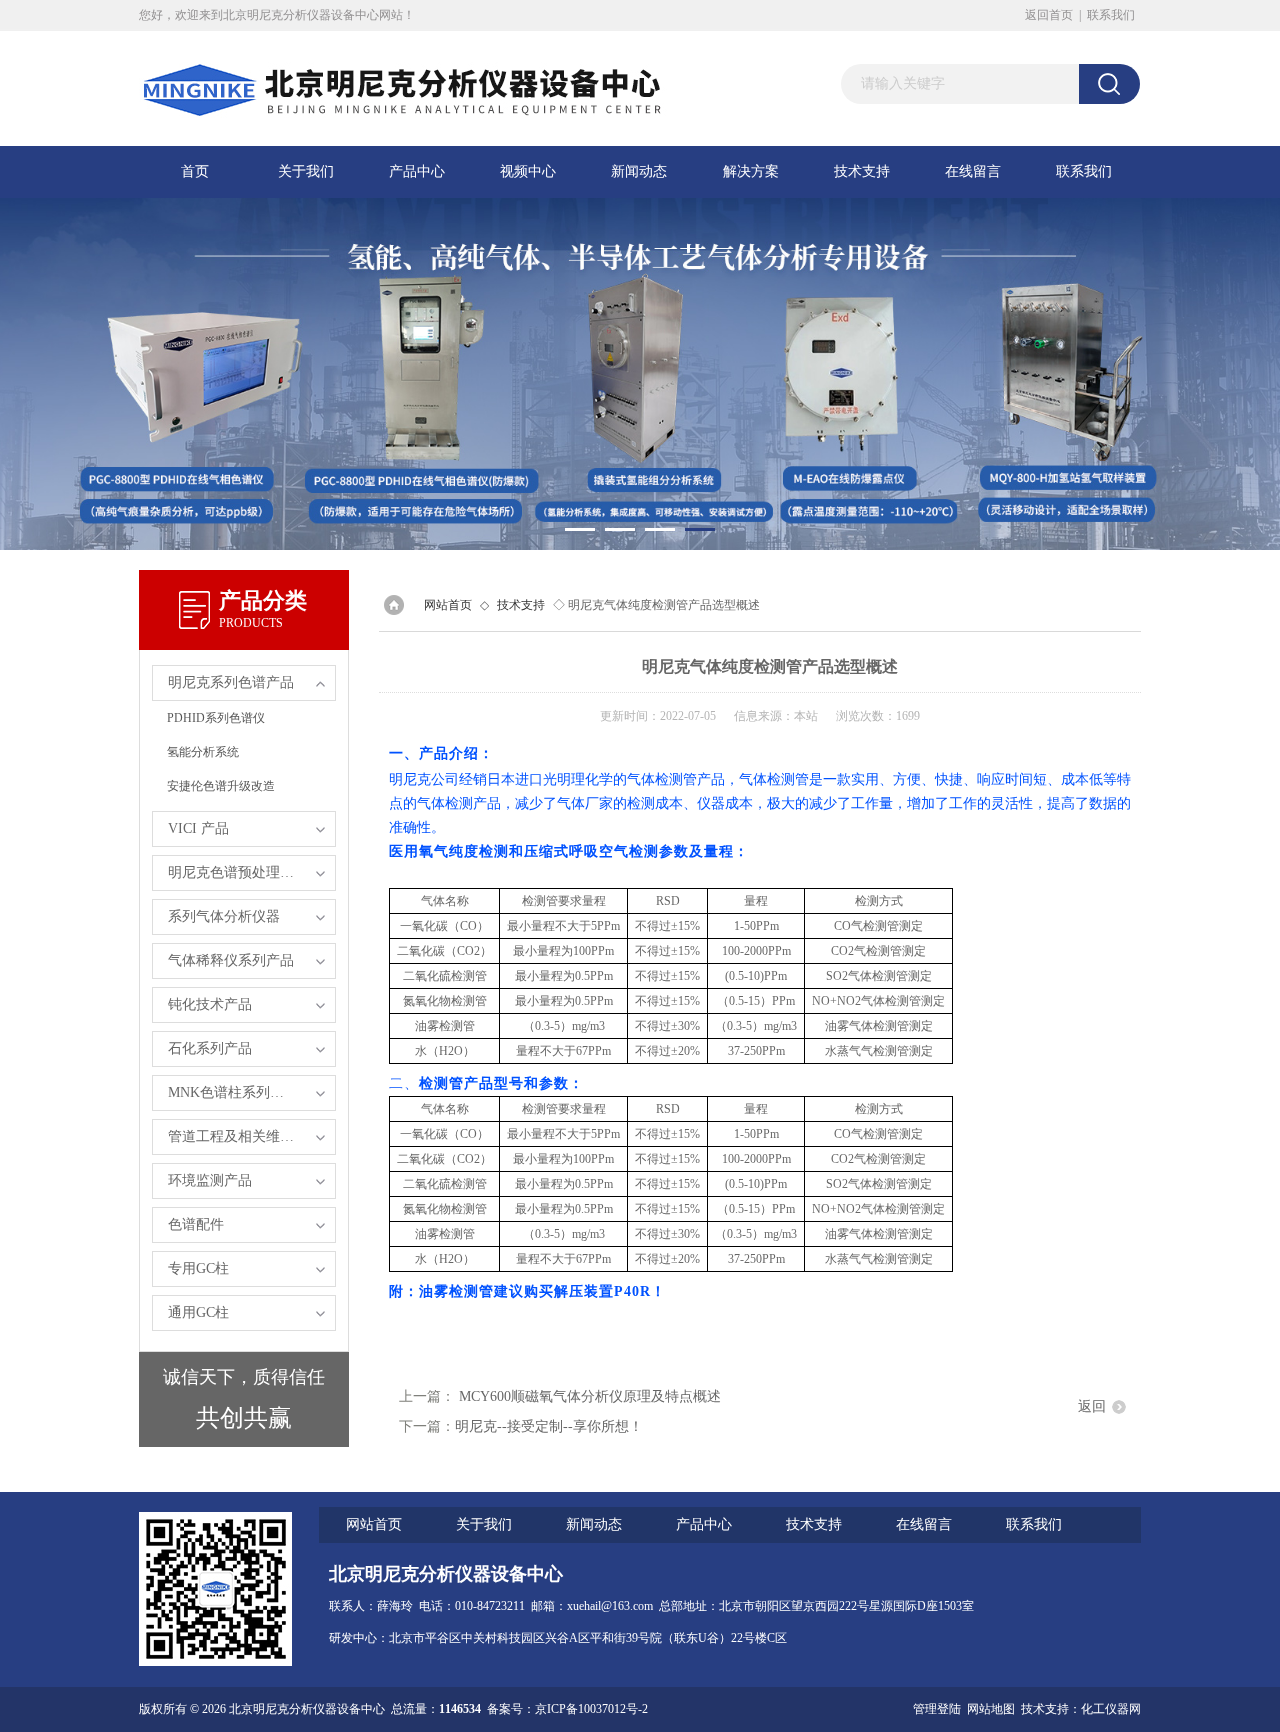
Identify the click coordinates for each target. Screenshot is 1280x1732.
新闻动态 (639, 171)
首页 (195, 171)
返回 (1092, 1406)
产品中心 (417, 171)
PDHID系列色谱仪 (216, 718)
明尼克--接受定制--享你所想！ (549, 1426)
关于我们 (306, 171)
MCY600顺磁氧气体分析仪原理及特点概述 (590, 1396)
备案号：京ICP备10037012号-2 (567, 1709)
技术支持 (862, 171)
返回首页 (1049, 15)
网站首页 (448, 605)
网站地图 (991, 1709)
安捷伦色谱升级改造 (221, 786)
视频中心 (528, 171)
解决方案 (751, 171)
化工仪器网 (1111, 1709)
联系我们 (1111, 15)
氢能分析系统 (203, 752)
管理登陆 (937, 1709)
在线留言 (973, 171)
